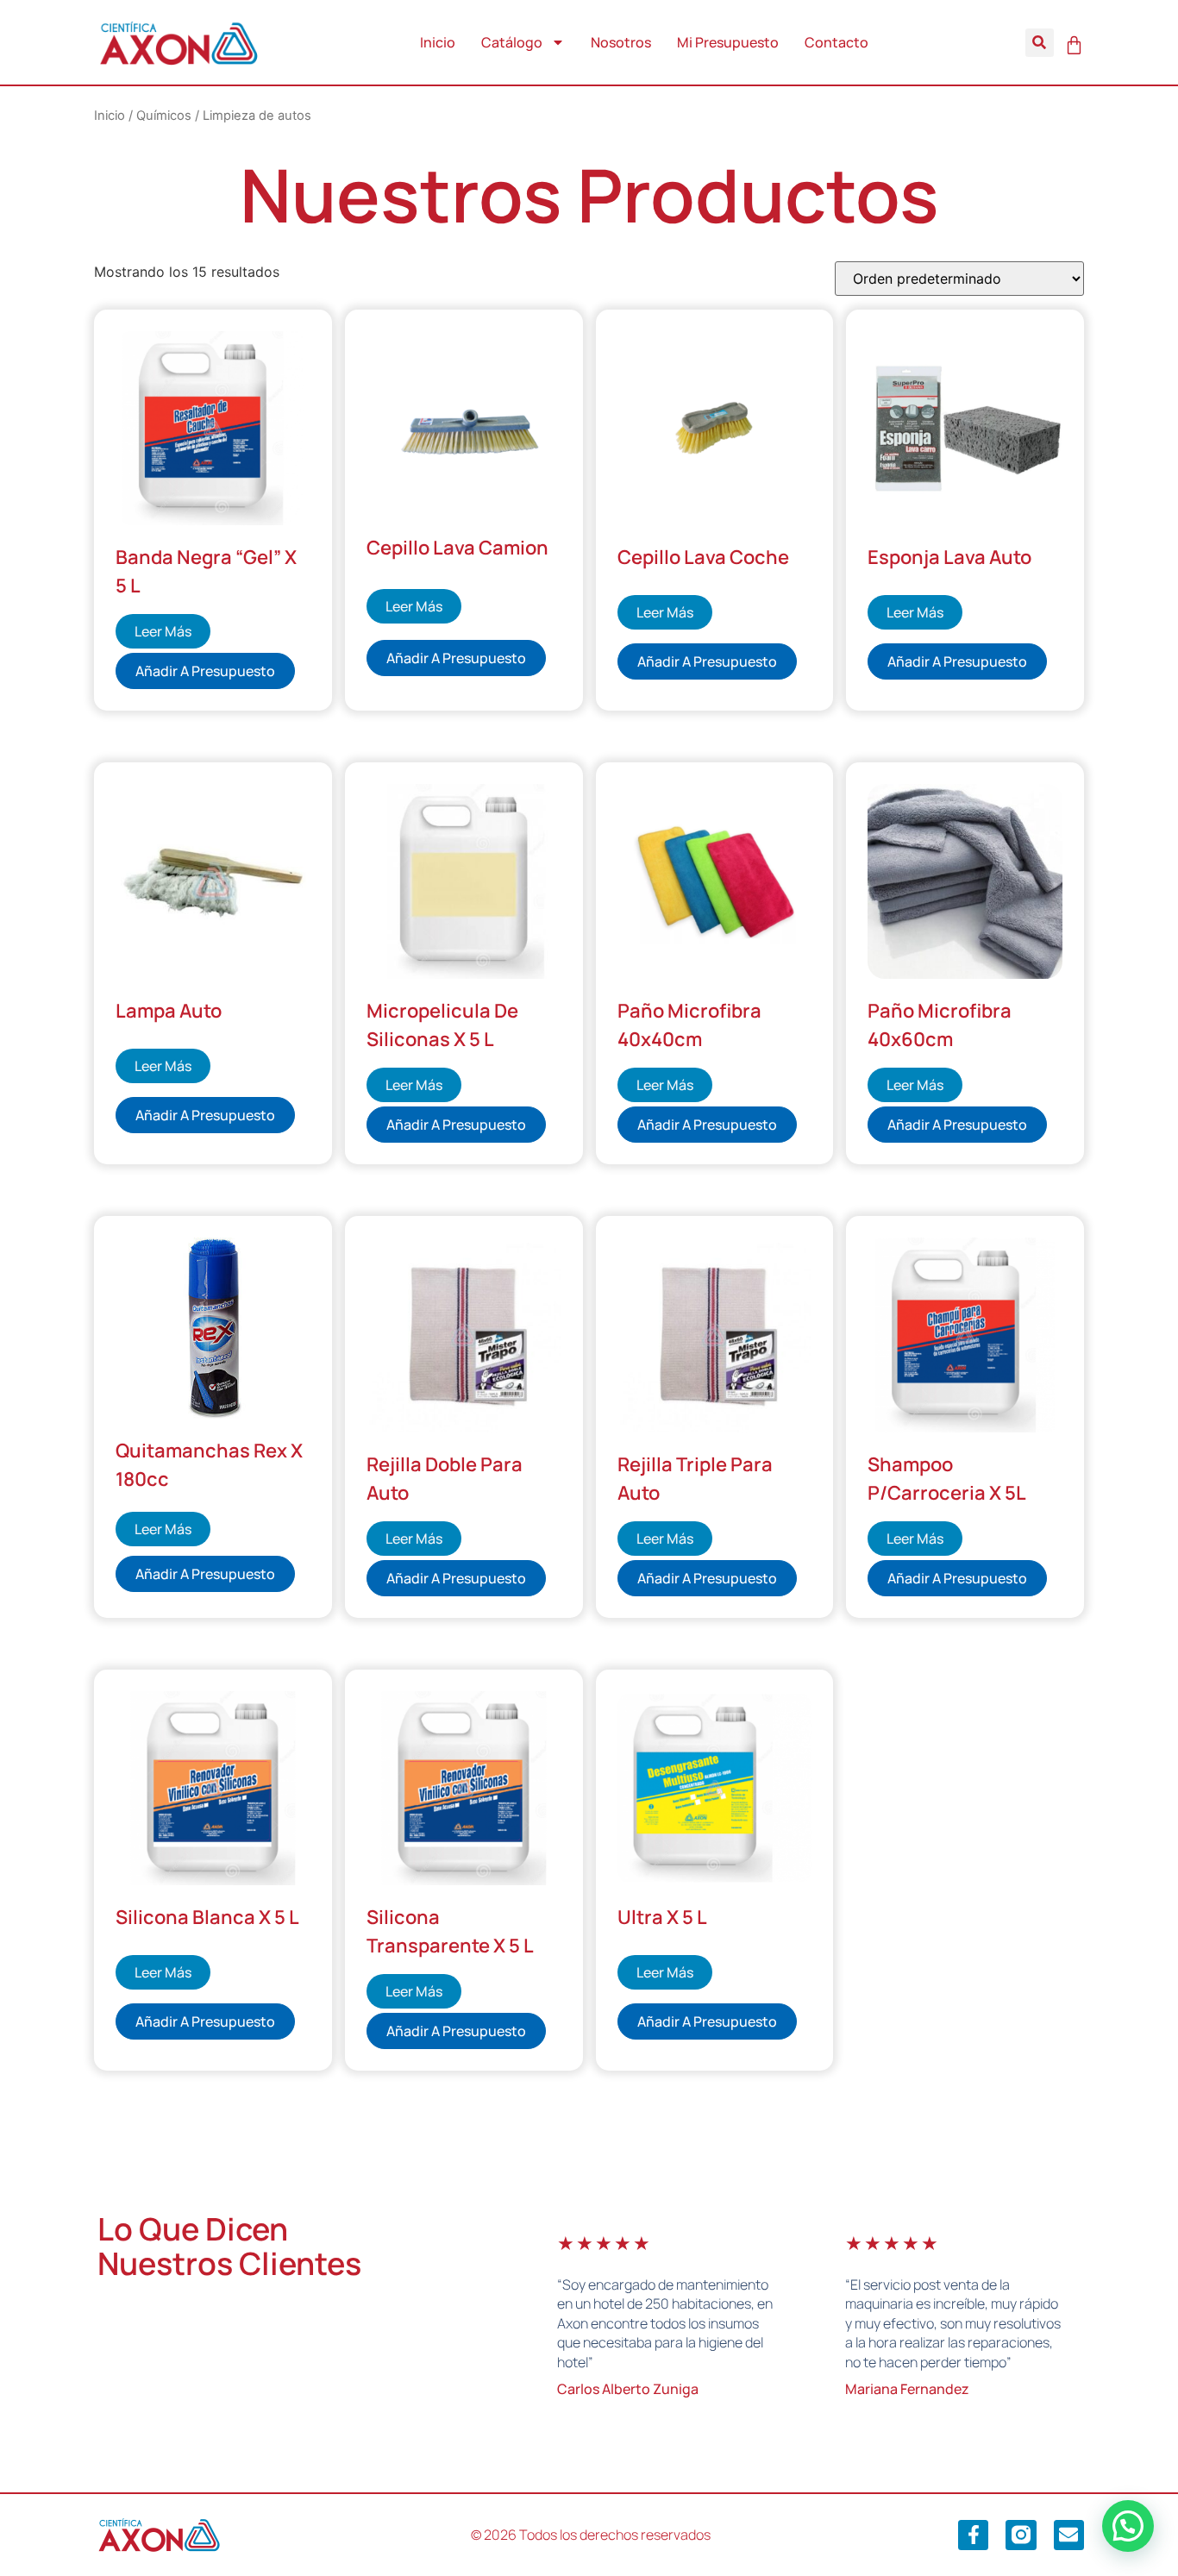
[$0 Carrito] (1074, 45)
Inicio (438, 42)
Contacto (837, 42)
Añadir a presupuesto (205, 671)
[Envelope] (1069, 2535)
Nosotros (621, 42)
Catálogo (512, 42)
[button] (1040, 43)
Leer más (163, 631)
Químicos (164, 116)
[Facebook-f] (973, 2535)
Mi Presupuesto (728, 42)
